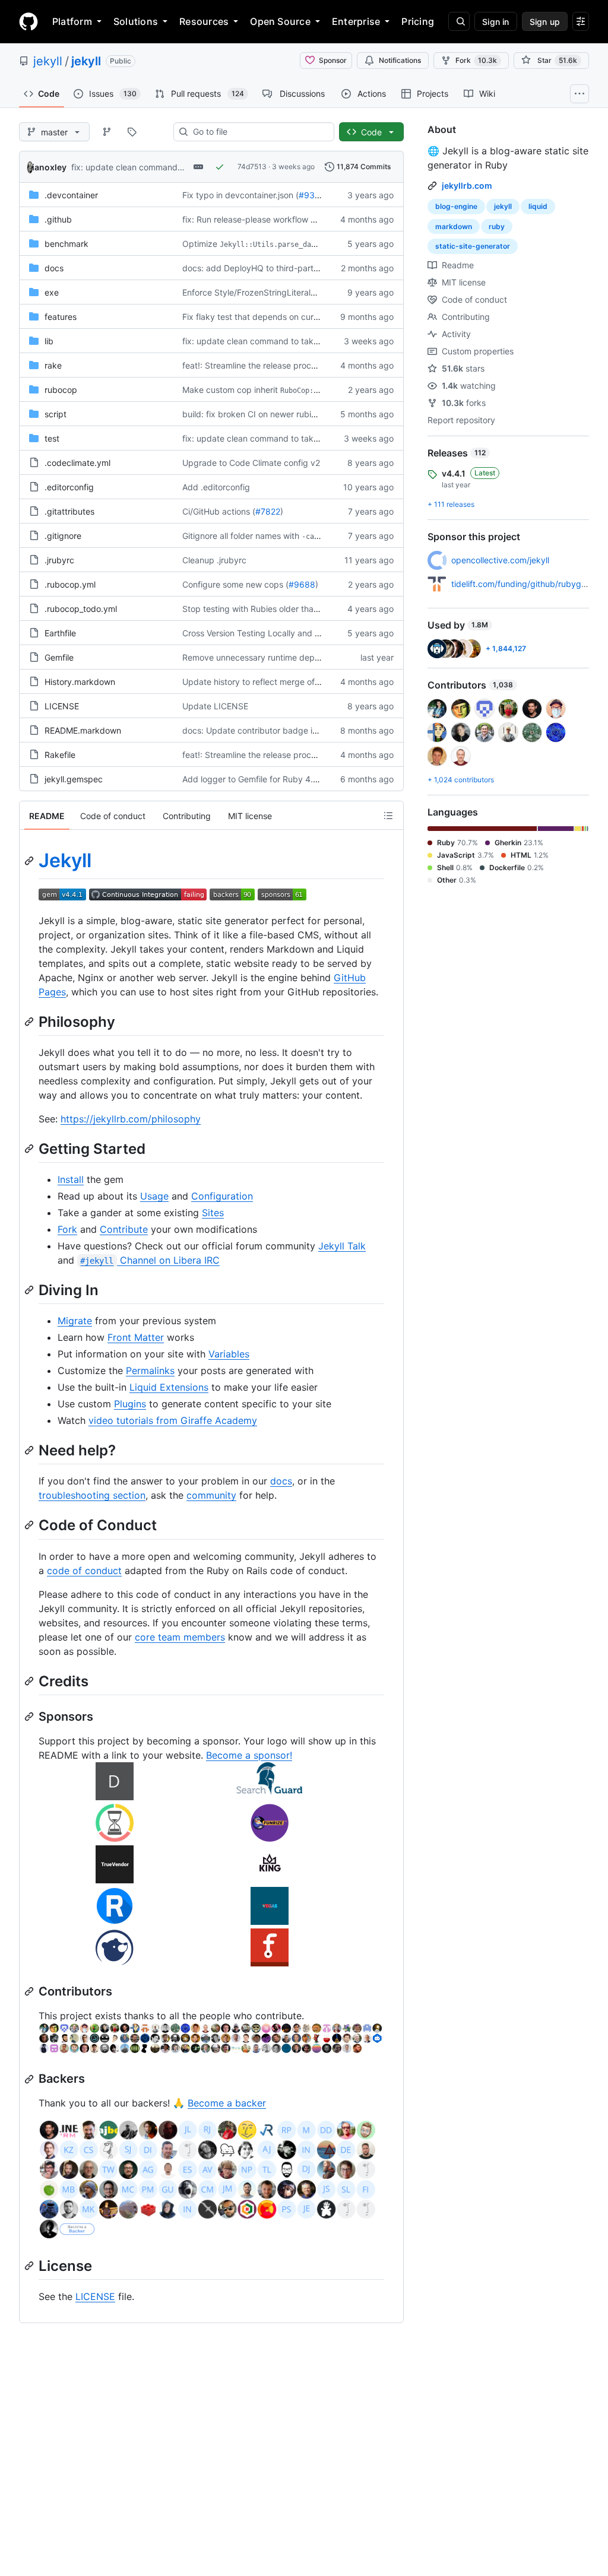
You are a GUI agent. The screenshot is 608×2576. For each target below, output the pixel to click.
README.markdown (83, 730)
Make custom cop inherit (230, 390)
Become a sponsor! (249, 1755)
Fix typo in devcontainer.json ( (240, 195)
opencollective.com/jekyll (500, 560)
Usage (154, 1196)
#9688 (302, 584)
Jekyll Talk (342, 1246)
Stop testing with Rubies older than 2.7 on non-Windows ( (293, 609)
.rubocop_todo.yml (81, 609)
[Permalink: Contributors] (30, 1991)
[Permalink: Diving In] (30, 1290)
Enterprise (356, 21)
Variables (229, 1354)
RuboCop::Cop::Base (318, 391)
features (61, 317)
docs (54, 268)
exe (52, 292)
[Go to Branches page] (107, 132)
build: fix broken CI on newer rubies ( (254, 414)
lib (49, 341)
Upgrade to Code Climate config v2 (251, 463)
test (52, 438)
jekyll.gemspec (74, 779)
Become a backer (227, 2103)
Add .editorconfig (216, 487)
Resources (204, 21)
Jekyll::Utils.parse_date (270, 245)
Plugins (130, 1404)
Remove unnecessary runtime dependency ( (268, 657)
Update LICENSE (215, 706)
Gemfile (59, 657)
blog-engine (456, 206)
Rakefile (60, 755)
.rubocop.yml (70, 584)
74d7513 (252, 166)
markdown (454, 226)
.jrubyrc (59, 560)
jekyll (48, 61)
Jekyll (65, 860)
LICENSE (62, 706)
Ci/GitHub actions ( (219, 511)
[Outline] (388, 816)
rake (53, 365)
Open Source (280, 21)
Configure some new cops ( (235, 584)
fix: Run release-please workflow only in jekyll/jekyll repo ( (294, 219)
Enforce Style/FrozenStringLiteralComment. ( (269, 292)
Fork (476, 60)
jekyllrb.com (467, 185)
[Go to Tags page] (132, 132)
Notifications (400, 60)
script (56, 414)
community (211, 1495)
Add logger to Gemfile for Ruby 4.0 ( (253, 779)
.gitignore (63, 536)
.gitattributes (69, 511)
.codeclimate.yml (77, 463)
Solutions (136, 21)
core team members (180, 1637)
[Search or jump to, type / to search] (459, 21)
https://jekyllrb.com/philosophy (131, 1119)
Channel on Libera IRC (150, 1260)
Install (71, 1179)
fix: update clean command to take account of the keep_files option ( (316, 341)
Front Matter (136, 1337)
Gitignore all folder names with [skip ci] (271, 536)
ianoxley (49, 167)
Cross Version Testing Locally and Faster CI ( (269, 633)
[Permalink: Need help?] (30, 1450)
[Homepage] (28, 21)
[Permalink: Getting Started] (30, 1149)
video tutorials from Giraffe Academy (173, 1420)
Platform (72, 21)
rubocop (61, 390)
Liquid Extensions (169, 1387)
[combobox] (259, 132)
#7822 (268, 511)
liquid (538, 206)
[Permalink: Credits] (30, 1681)
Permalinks (150, 1371)
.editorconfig (69, 487)
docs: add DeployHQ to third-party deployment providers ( (297, 268)
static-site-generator (473, 246)
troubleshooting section (92, 1495)
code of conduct (84, 1571)
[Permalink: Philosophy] (30, 1021)
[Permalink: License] (30, 2266)
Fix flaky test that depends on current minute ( (273, 317)
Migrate (75, 1321)
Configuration (222, 1196)
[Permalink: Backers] (30, 2079)
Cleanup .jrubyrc (214, 560)
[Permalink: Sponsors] (30, 1717)
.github (58, 219)
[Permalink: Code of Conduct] (30, 1525)
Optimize (200, 244)
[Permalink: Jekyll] (30, 861)
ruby (497, 226)
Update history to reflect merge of (248, 682)
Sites (213, 1213)
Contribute (124, 1229)
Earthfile (60, 633)
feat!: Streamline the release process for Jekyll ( (275, 365)
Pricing (418, 21)
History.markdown (80, 682)
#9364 (312, 195)
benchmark (66, 244)
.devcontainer (71, 195)
